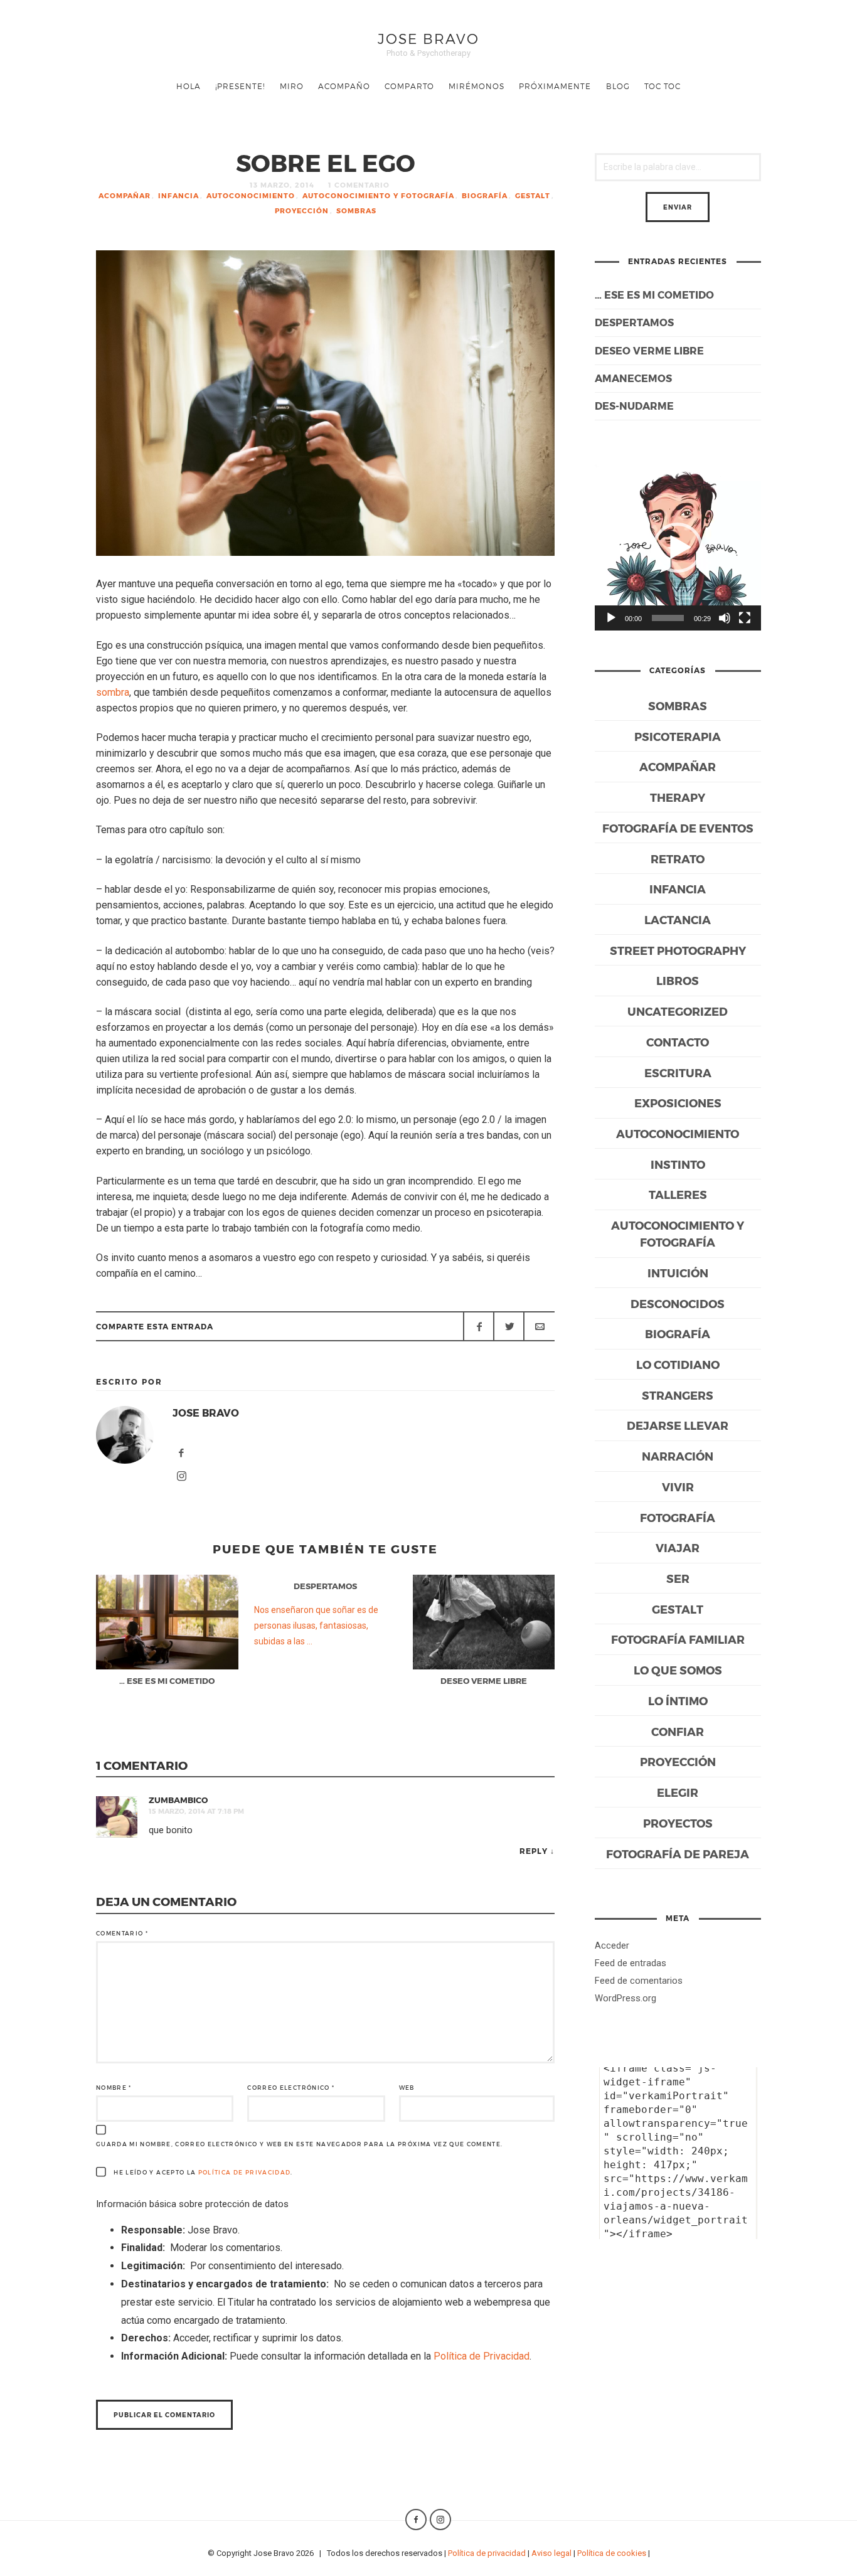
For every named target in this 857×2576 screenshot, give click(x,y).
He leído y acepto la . (202, 2172)
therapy (678, 797)
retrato (678, 859)
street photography (678, 950)
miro (292, 86)
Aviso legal (551, 2553)
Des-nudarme (634, 406)
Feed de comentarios (639, 1981)
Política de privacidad (487, 2553)
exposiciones (678, 1103)
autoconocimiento (251, 195)
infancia (178, 195)
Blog (618, 86)
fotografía (678, 1517)
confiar (678, 1731)
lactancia (678, 919)
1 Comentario (359, 185)
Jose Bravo (428, 38)
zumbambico (178, 1800)
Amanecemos (633, 378)
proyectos (678, 1823)
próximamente (555, 86)
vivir (678, 1487)
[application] (678, 547)
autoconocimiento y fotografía (378, 195)
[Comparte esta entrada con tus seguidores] (509, 1326)
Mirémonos (476, 86)
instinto (678, 1164)
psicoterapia (678, 736)
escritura (678, 1072)
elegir (678, 1792)
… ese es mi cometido (654, 295)
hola (189, 86)
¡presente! (240, 86)
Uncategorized (678, 1011)
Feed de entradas (631, 1963)
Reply (534, 1851)
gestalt (533, 195)
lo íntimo (678, 1700)
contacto (678, 1042)
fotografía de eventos (678, 828)
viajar (678, 1547)
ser (678, 1578)
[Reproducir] (611, 618)
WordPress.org (625, 1998)
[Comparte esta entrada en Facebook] (479, 1326)
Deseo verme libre (649, 350)
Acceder (612, 1945)
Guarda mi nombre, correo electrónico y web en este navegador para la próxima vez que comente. (300, 2144)
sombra (113, 692)
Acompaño (344, 86)
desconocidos (678, 1303)
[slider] (668, 618)
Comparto (409, 86)
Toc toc (663, 86)
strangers (678, 1395)
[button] (678, 548)
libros (678, 980)
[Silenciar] (725, 618)
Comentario (122, 1933)
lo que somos (678, 1670)
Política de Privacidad (245, 2172)
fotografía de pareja (678, 1854)
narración (678, 1456)
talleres (678, 1194)
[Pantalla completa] (745, 618)
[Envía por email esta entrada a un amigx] (539, 1326)
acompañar (125, 195)
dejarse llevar (678, 1425)
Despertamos (634, 322)
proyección (302, 210)
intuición (678, 1273)
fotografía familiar (678, 1639)
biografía (485, 195)
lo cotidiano (678, 1364)
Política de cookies (612, 2553)
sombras (356, 210)
